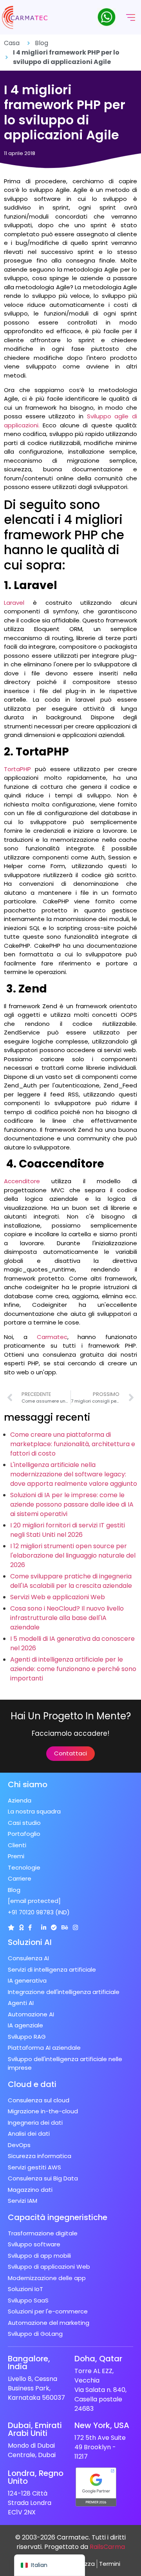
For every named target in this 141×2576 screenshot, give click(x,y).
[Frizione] (11, 1927)
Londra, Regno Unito (36, 2477)
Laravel (14, 603)
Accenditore (22, 1181)
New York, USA (102, 2425)
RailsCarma (107, 2547)
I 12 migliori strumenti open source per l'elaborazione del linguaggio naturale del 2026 (73, 1555)
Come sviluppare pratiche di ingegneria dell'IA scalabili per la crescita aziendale (71, 1581)
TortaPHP (17, 769)
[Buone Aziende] (21, 1927)
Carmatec (52, 1337)
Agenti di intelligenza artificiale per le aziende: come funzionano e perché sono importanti (73, 1669)
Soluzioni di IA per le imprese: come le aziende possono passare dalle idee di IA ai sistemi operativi (72, 1504)
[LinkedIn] (44, 1927)
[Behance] (65, 1927)
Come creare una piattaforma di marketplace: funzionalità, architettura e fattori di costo (73, 1444)
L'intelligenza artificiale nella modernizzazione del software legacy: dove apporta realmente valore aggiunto (74, 1474)
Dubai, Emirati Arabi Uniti (35, 2429)
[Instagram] (75, 1927)
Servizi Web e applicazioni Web (58, 1597)
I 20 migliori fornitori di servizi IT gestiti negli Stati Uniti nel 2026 (68, 1530)
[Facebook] (30, 1927)
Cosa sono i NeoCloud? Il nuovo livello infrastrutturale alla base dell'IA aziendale (67, 1618)
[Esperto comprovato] (54, 1927)
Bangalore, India (29, 2363)
